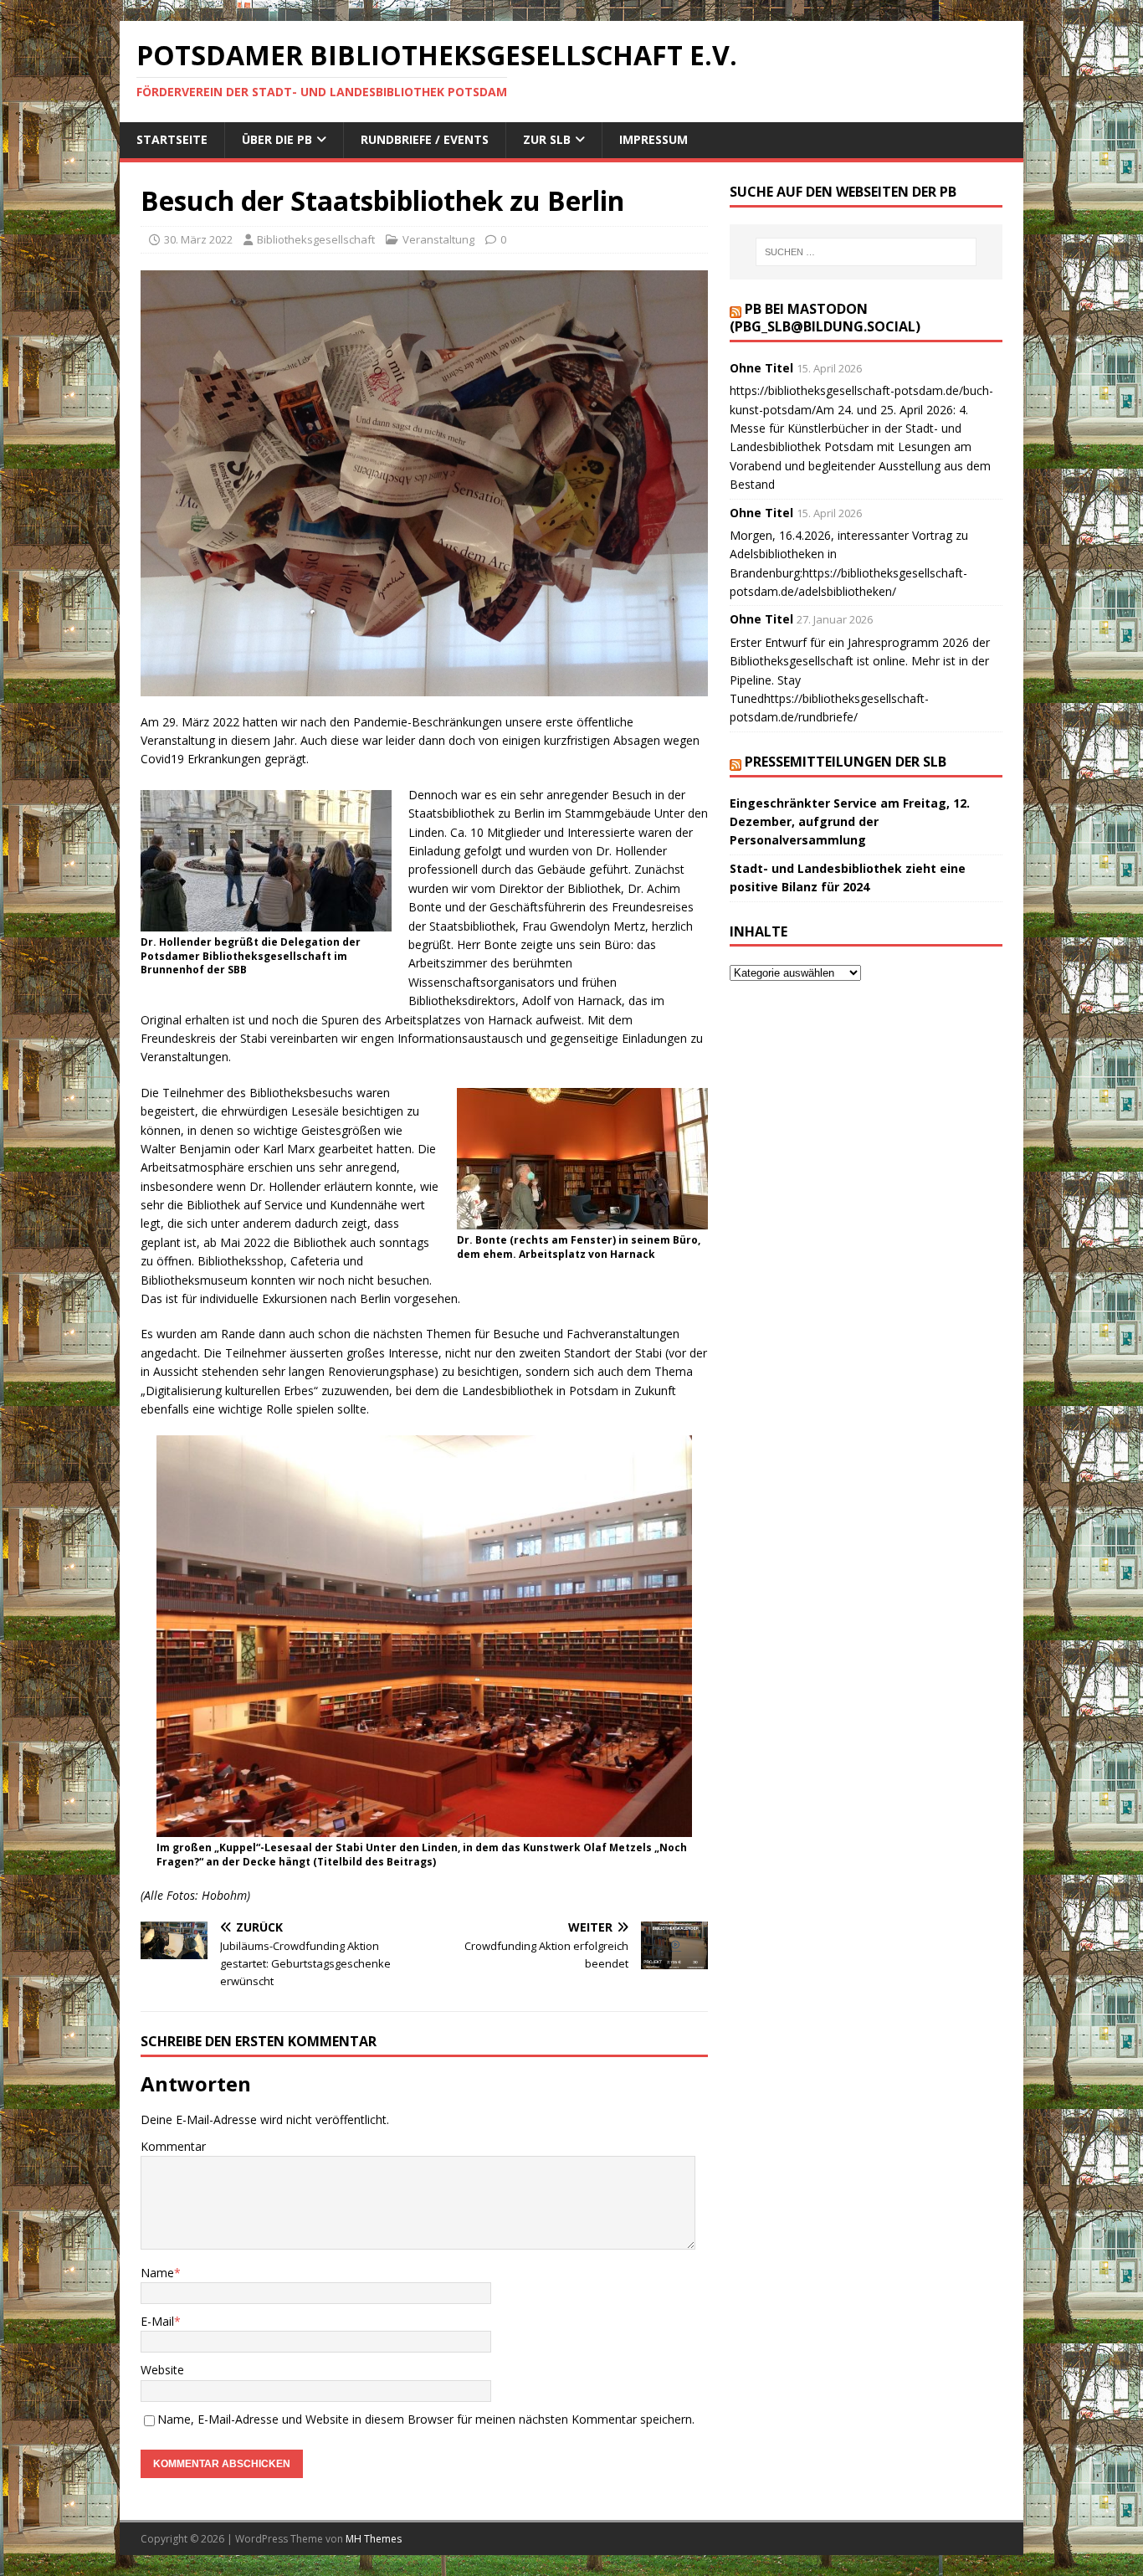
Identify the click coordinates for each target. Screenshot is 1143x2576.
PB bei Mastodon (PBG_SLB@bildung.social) (825, 318)
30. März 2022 (198, 239)
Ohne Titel (761, 368)
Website (162, 2370)
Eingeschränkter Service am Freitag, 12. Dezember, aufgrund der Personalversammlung (850, 822)
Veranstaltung (438, 239)
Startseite (172, 139)
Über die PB (277, 139)
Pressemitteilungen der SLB (846, 762)
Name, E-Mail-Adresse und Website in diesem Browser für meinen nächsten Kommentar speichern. (426, 2419)
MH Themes (374, 2539)
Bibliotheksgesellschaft (316, 239)
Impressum (654, 139)
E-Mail (157, 2321)
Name (157, 2273)
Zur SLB (547, 139)
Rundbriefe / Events (425, 139)
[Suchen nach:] (866, 252)
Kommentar (173, 2146)
